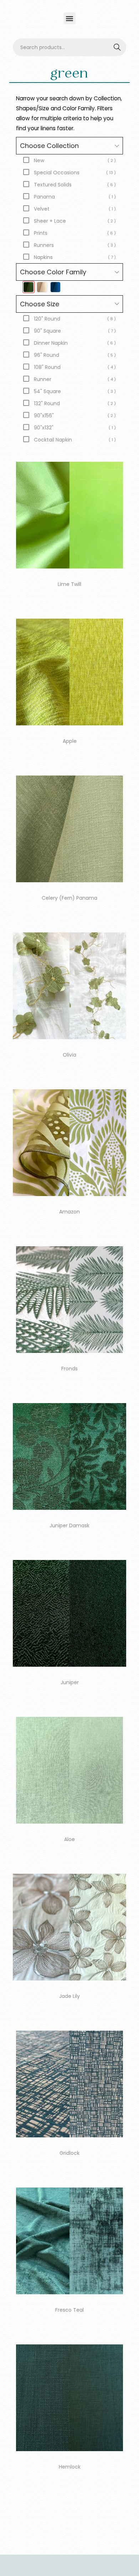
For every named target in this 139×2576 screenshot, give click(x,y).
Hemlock (70, 2467)
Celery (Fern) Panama (69, 898)
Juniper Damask (69, 1525)
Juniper (70, 1682)
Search (117, 48)
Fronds (69, 1369)
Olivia (69, 1055)
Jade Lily (69, 1996)
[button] (70, 18)
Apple (70, 741)
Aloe (69, 1839)
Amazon (69, 1212)
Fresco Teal (69, 2310)
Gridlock (69, 2153)
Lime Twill (69, 584)
